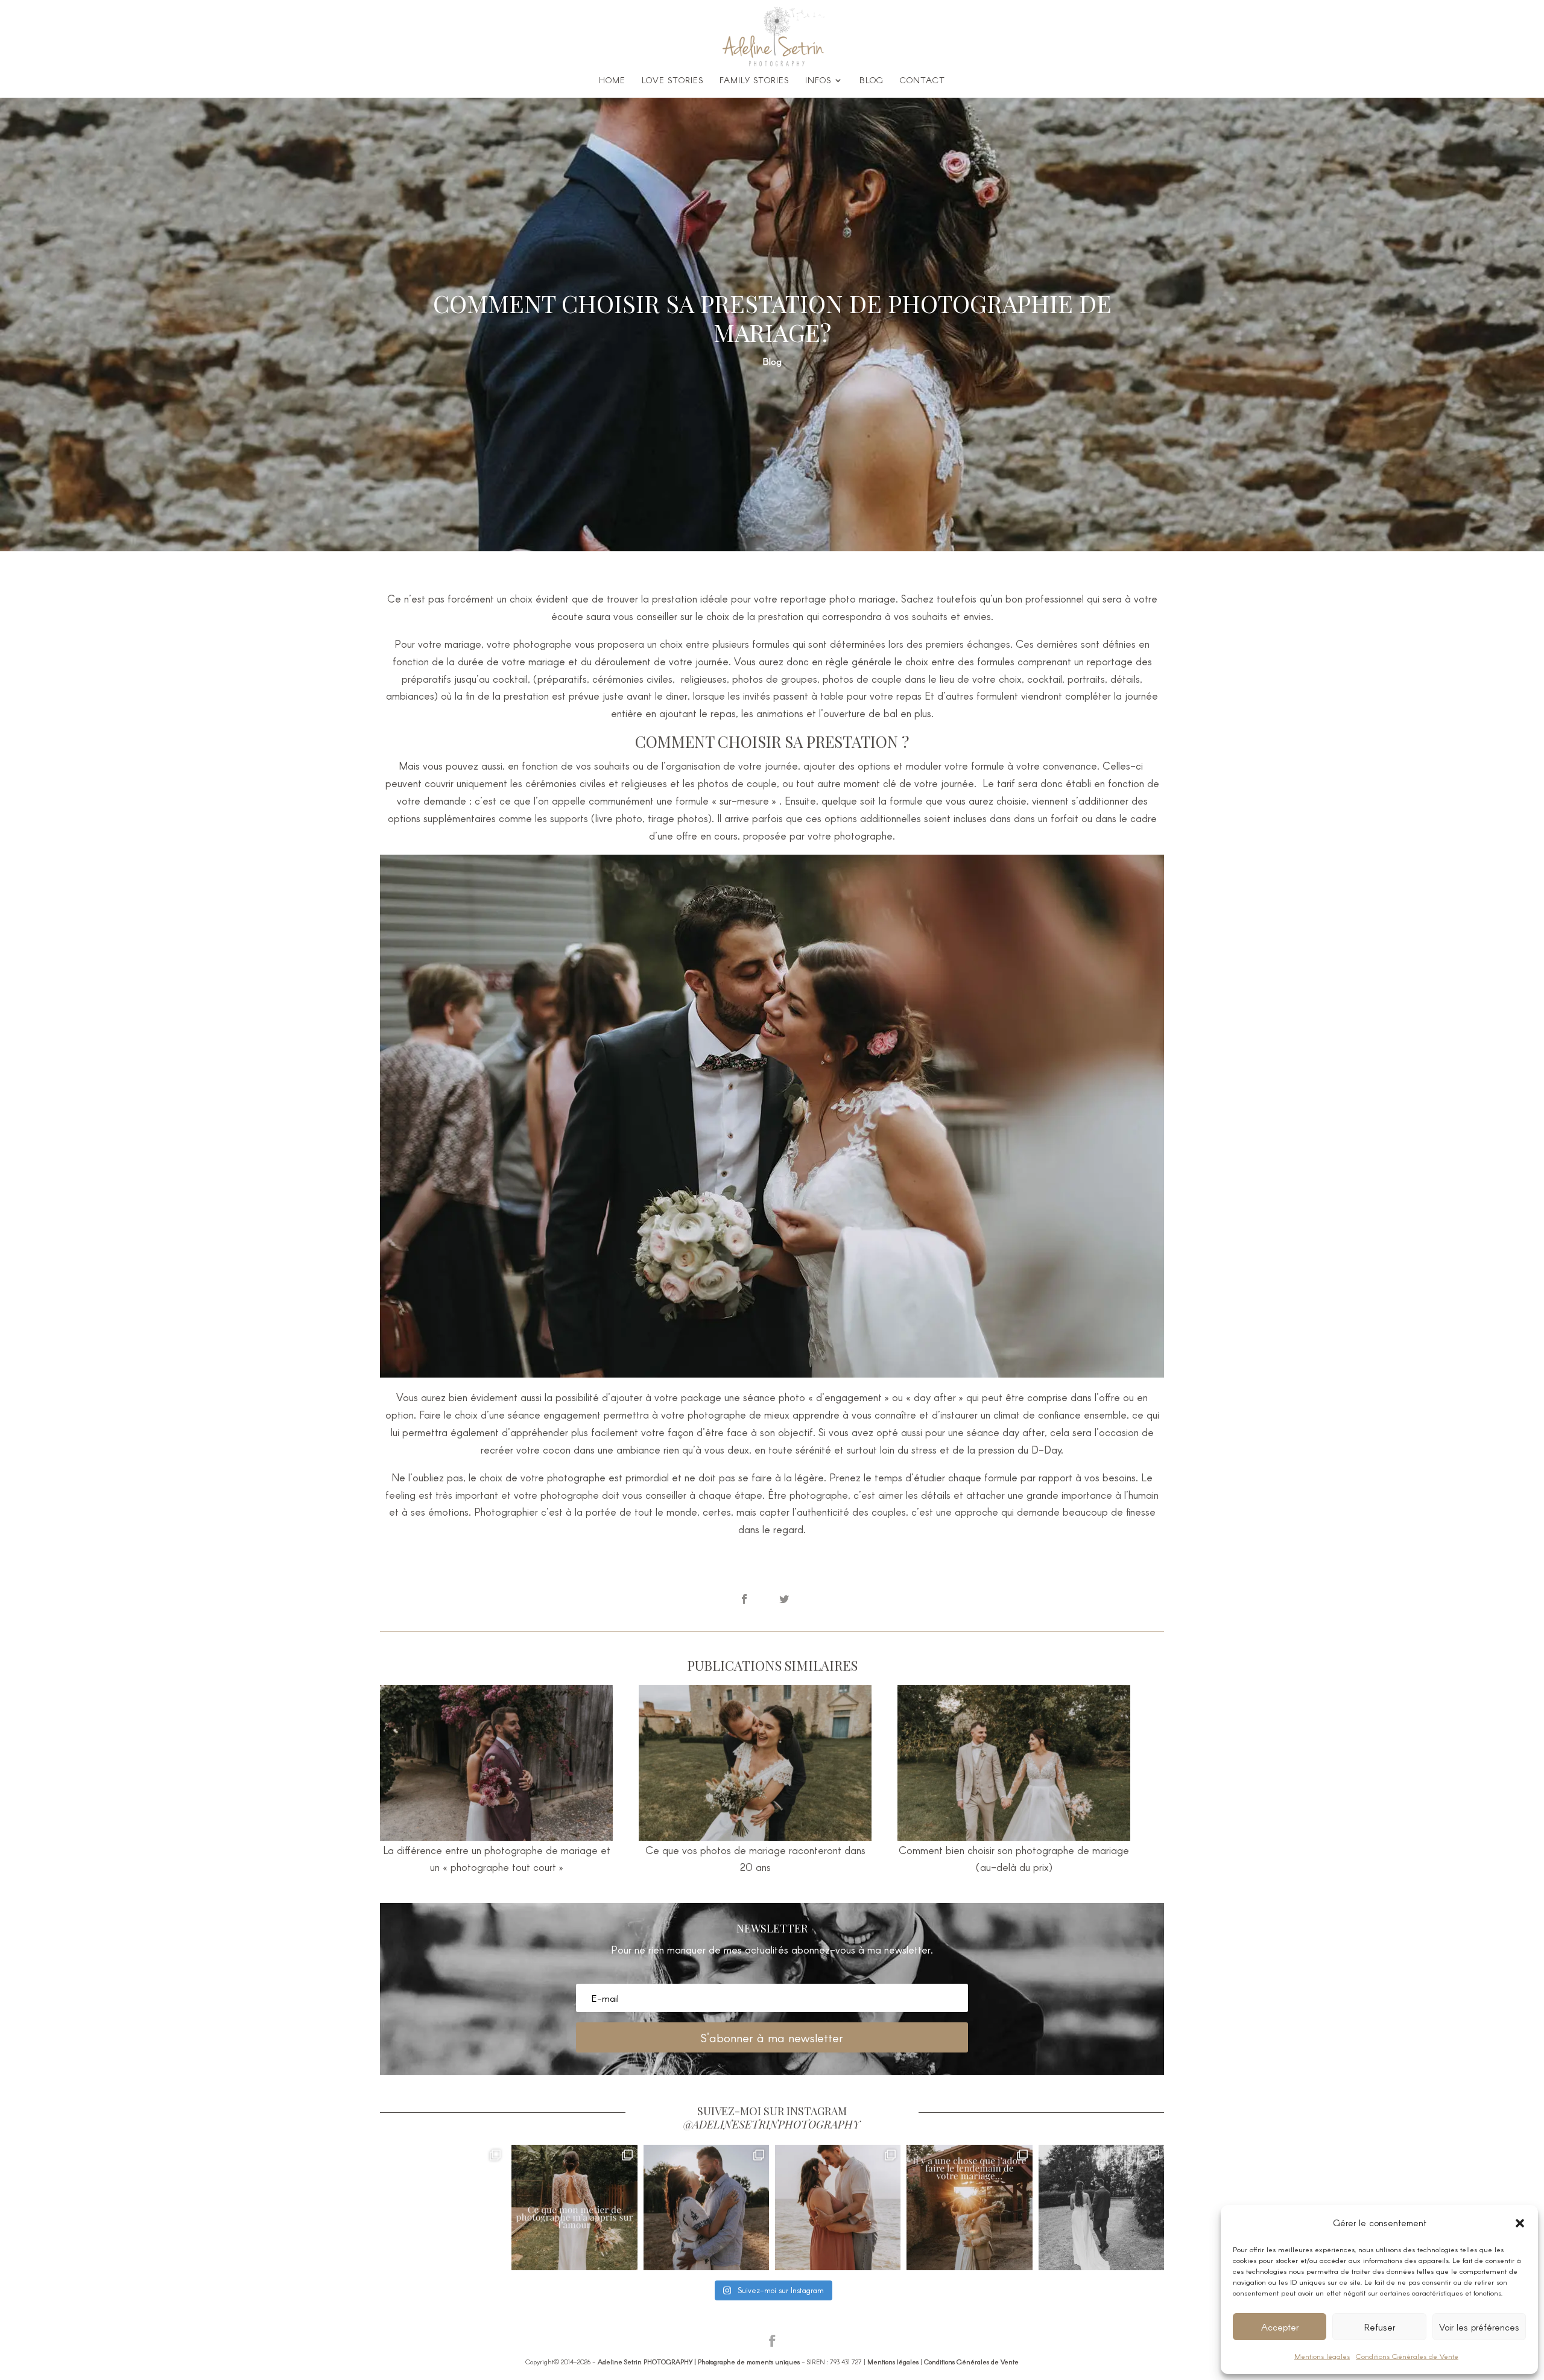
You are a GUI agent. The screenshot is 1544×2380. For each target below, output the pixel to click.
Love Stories (672, 81)
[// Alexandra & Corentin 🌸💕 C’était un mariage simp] (1101, 2208)
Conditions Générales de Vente (1407, 2356)
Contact (922, 81)
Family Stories (754, 81)
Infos (818, 81)
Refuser (1380, 2327)
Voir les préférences (1479, 2327)
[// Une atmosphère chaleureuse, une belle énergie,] (443, 2208)
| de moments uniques (699, 2362)
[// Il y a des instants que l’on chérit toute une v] (838, 2208)
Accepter (1280, 2327)
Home (612, 81)
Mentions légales (1322, 2356)
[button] (1520, 2223)
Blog (872, 81)
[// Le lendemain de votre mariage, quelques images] (969, 2208)
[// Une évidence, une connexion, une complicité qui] (706, 2208)
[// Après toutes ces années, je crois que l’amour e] (574, 2208)
